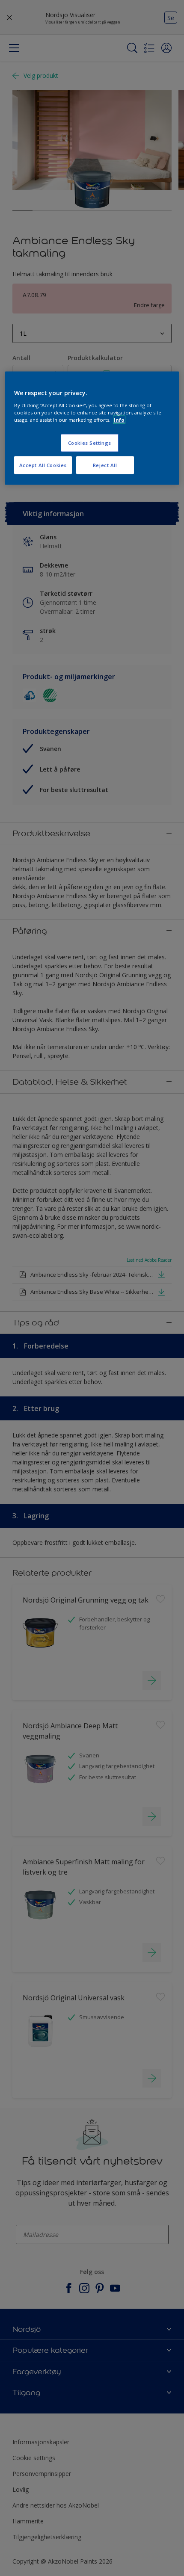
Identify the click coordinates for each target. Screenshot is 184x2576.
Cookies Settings (90, 443)
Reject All (105, 465)
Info (119, 420)
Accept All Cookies (43, 465)
